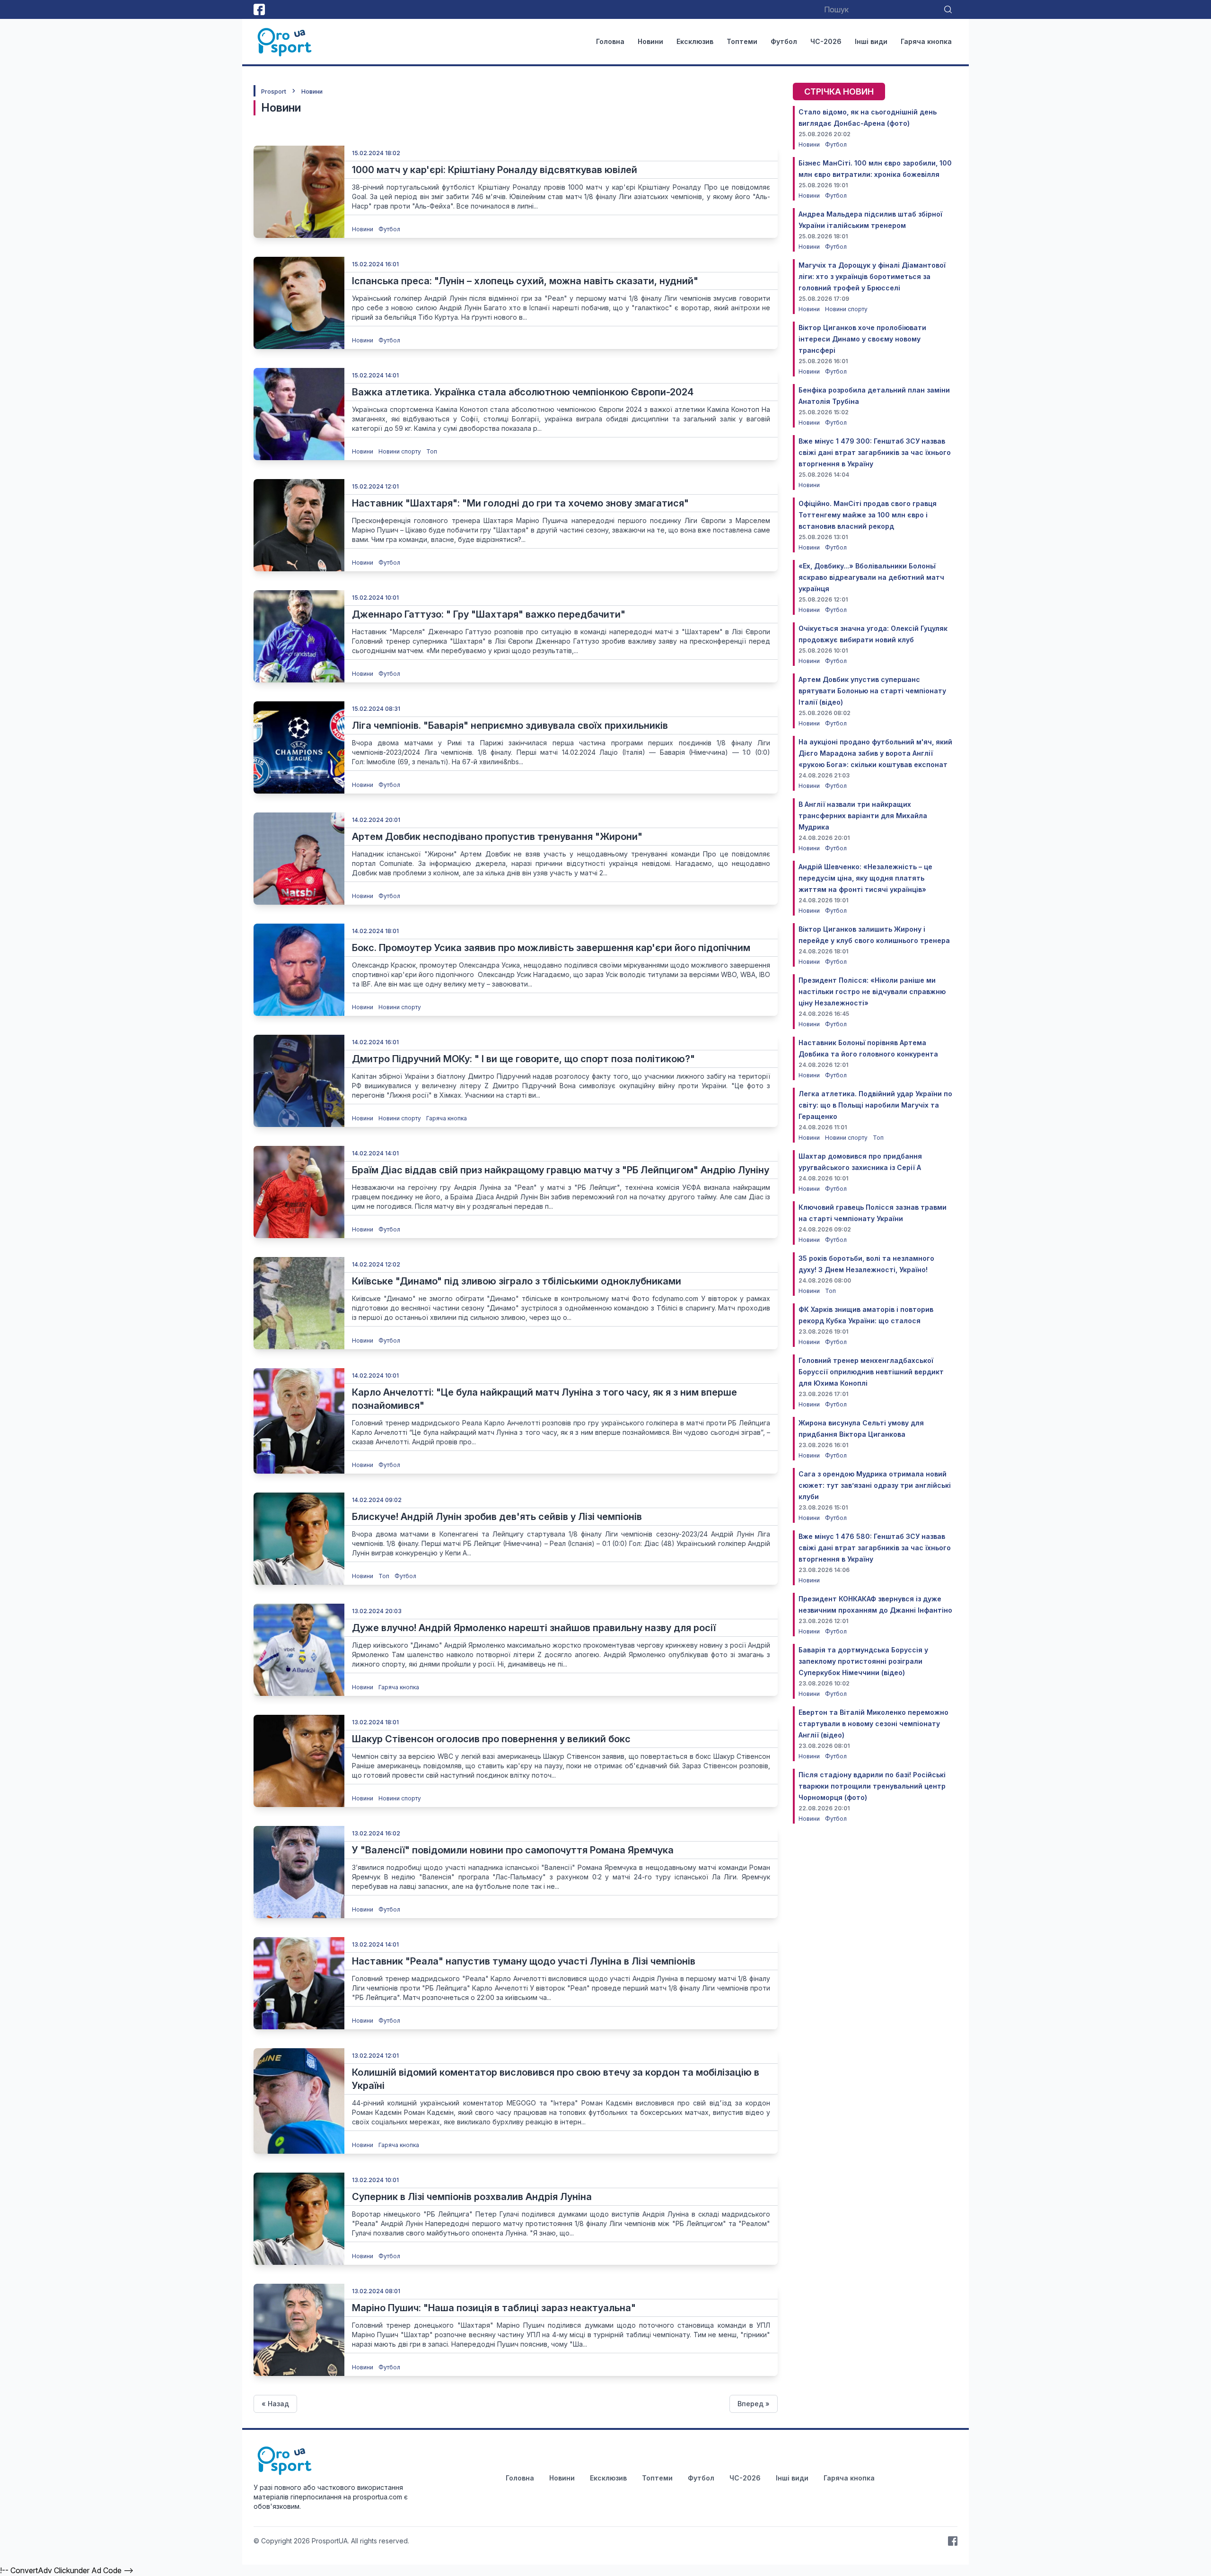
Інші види (871, 41)
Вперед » (754, 2404)
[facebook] (259, 9)
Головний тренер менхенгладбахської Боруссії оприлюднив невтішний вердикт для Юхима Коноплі (871, 1372)
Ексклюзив (695, 41)
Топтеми (742, 41)
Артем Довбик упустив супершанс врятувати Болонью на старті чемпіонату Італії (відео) (872, 691)
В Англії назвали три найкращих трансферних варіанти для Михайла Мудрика (863, 816)
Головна (610, 41)
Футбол (784, 41)
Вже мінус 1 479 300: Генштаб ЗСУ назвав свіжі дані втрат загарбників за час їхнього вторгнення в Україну (875, 452)
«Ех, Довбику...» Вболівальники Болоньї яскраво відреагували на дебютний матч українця (871, 577)
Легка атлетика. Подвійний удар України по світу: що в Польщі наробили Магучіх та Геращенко (875, 1105)
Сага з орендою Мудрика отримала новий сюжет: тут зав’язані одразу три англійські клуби (875, 1485)
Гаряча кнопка (926, 41)
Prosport (274, 92)
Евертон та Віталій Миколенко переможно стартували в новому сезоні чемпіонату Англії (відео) (873, 1724)
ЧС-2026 (826, 41)
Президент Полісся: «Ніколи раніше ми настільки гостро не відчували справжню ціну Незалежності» (872, 991)
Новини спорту (400, 451)
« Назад (275, 2404)
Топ (432, 451)
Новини (650, 41)
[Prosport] (285, 42)
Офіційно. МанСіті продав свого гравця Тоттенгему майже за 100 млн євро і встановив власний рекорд (868, 515)
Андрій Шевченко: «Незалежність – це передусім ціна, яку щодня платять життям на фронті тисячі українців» (865, 878)
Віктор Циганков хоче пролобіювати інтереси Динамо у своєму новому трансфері (862, 339)
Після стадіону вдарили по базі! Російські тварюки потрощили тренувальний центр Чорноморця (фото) (872, 1786)
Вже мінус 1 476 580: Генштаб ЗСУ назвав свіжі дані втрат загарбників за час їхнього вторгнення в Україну (875, 1548)
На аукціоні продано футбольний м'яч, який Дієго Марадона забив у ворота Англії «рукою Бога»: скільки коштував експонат (875, 753)
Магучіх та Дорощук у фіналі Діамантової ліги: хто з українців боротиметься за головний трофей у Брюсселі (872, 276)
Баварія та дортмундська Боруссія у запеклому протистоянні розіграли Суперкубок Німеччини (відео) (863, 1661)
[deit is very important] (299, 192)
